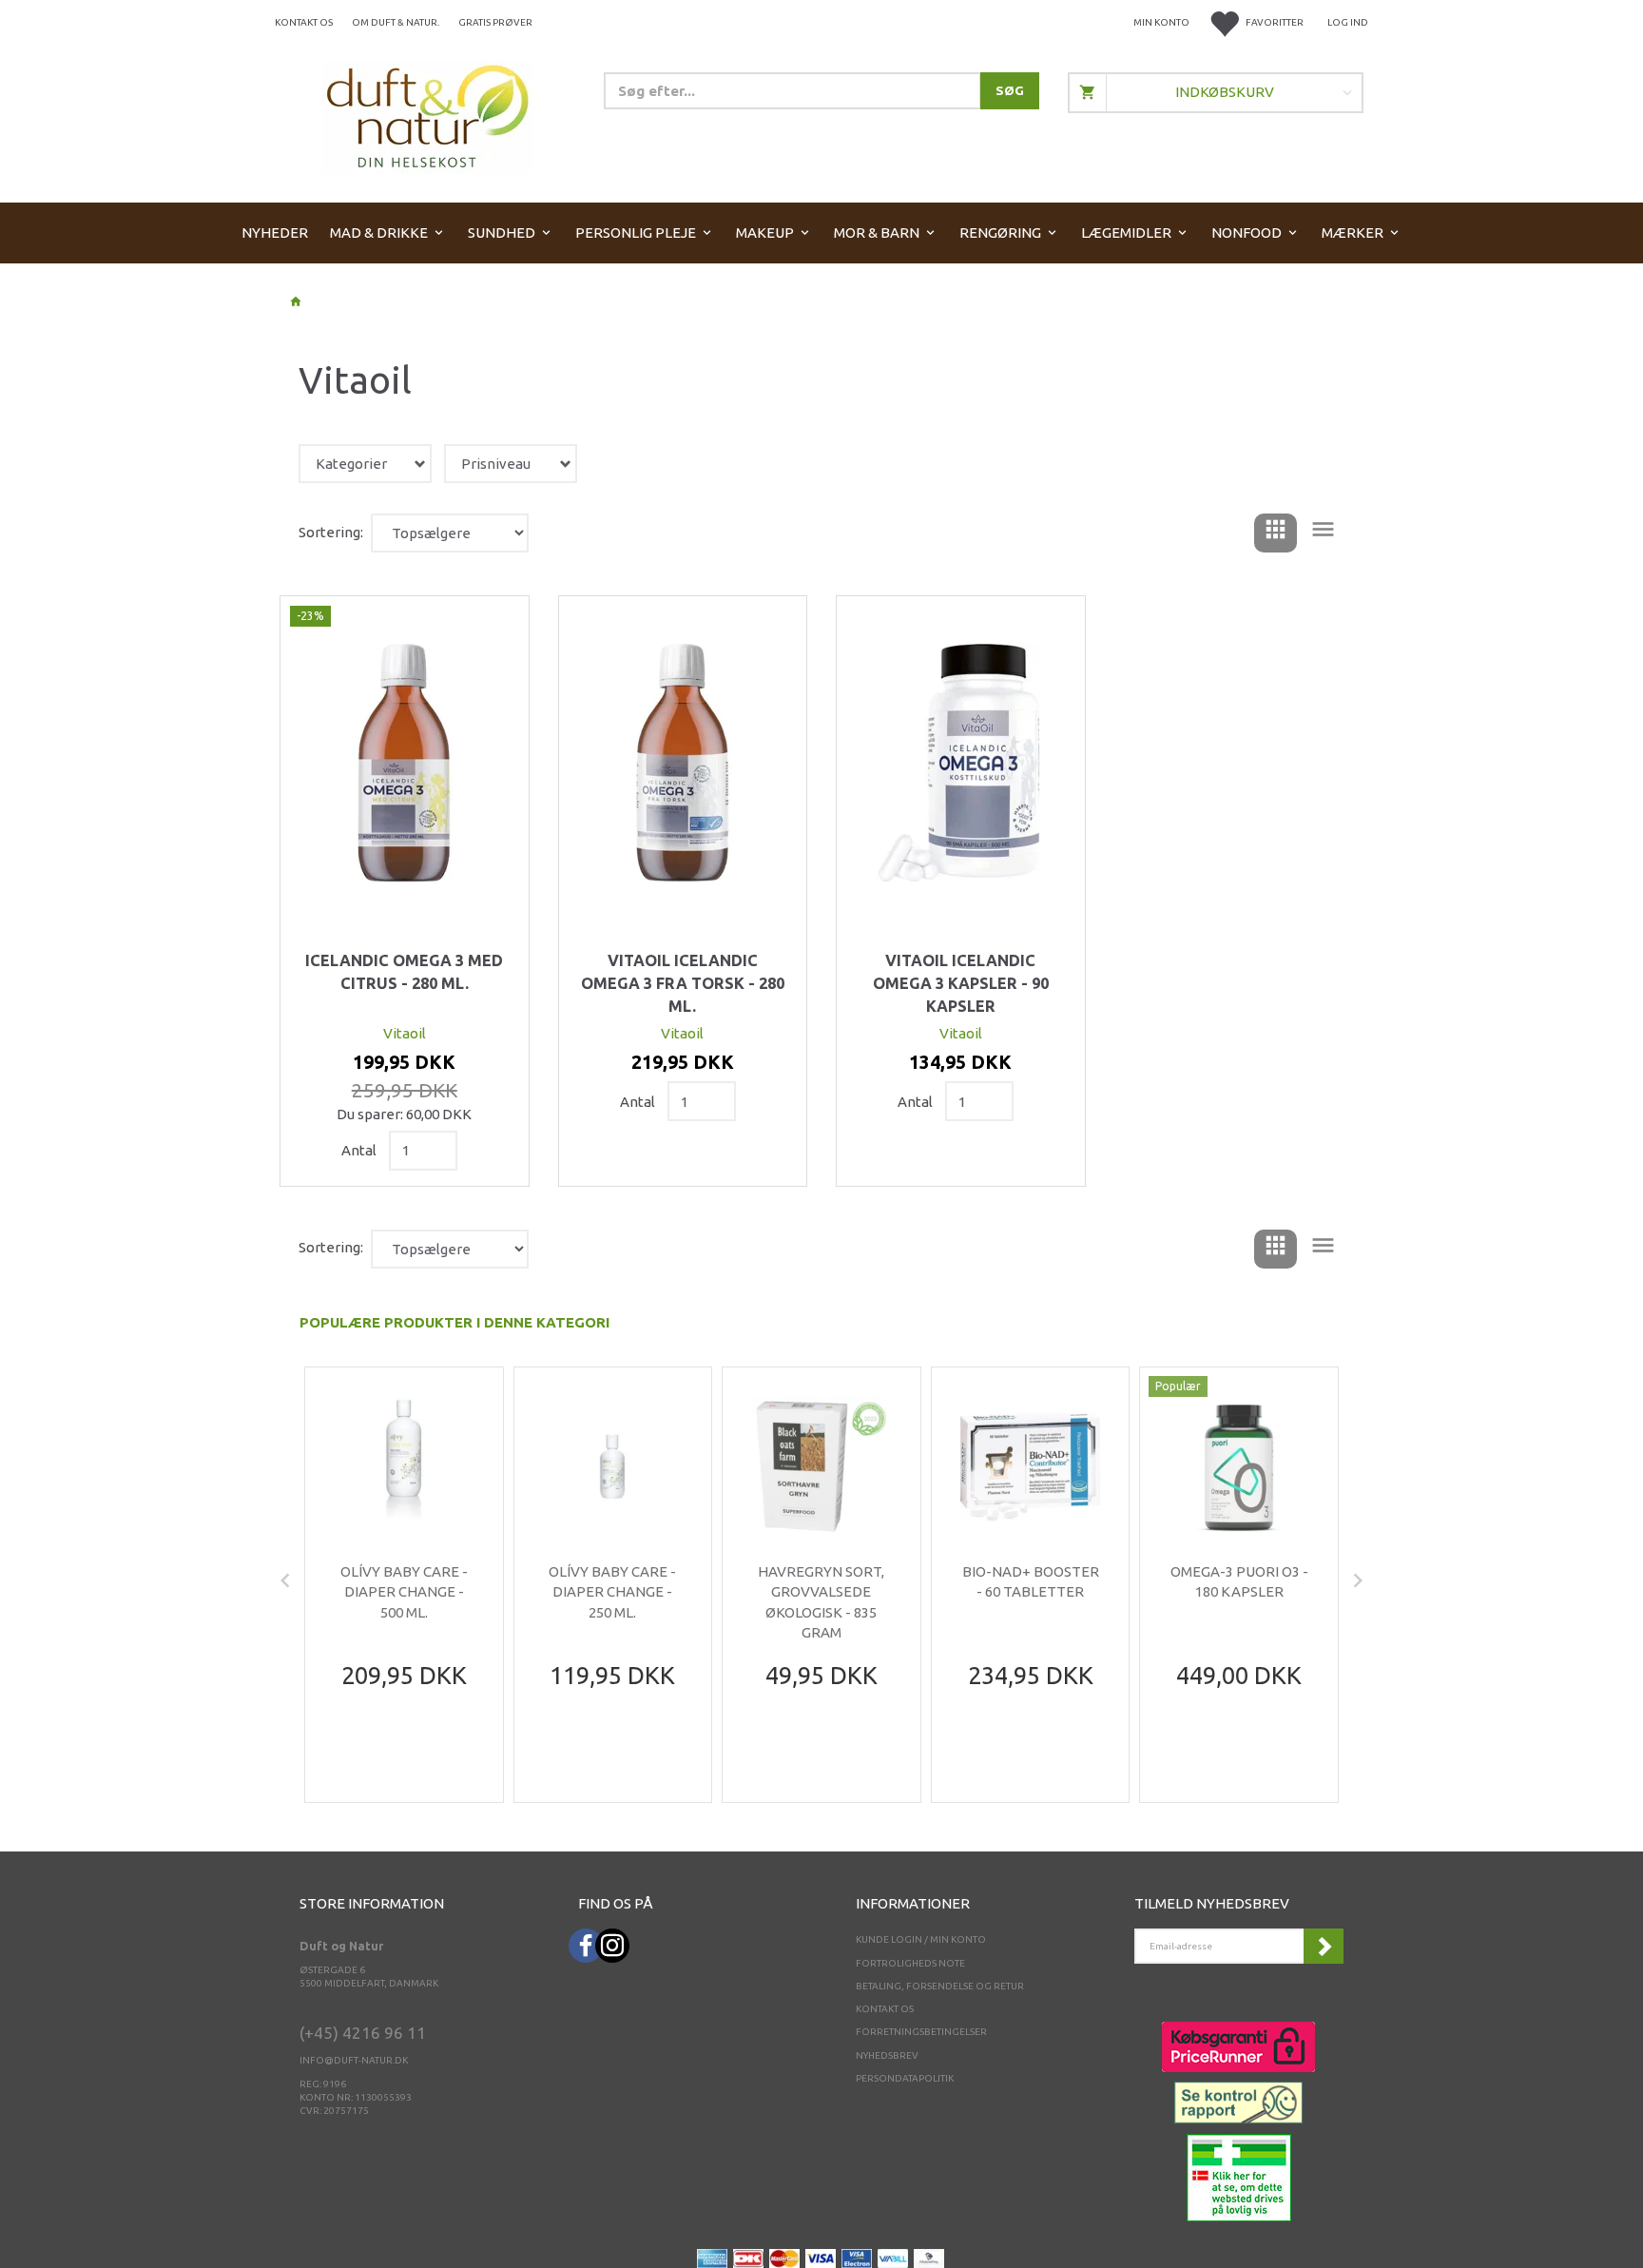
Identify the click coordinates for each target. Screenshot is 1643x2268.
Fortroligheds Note (910, 1963)
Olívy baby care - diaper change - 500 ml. (404, 1592)
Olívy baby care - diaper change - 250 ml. (612, 1592)
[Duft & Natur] (428, 116)
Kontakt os (304, 22)
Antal (360, 1150)
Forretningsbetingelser (921, 2032)
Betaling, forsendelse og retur (940, 1986)
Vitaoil (405, 1033)
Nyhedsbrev (887, 2055)
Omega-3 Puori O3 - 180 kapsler (1239, 1581)
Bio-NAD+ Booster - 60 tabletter (1031, 1581)
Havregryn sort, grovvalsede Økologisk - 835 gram (821, 1602)
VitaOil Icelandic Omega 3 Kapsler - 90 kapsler (961, 983)
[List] (1323, 533)
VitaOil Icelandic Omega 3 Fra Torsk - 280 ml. (683, 983)
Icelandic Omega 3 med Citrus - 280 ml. (404, 972)
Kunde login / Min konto (921, 1939)
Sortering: (331, 532)
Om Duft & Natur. (396, 22)
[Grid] (1276, 533)
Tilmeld (1324, 1946)
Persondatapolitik (905, 2078)
